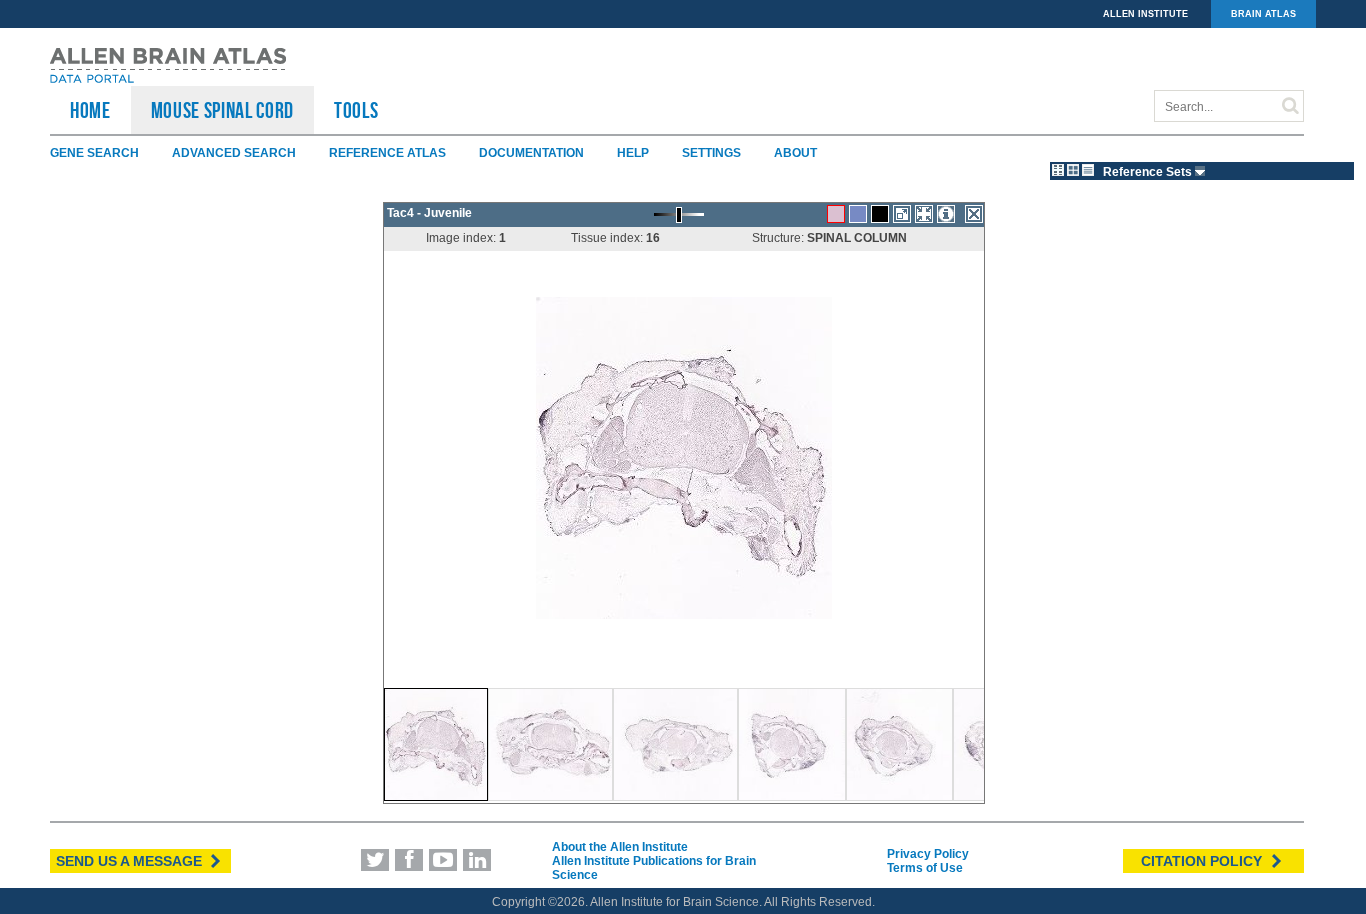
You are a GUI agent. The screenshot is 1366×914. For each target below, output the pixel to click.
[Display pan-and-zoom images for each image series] (1058, 170)
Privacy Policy (928, 854)
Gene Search (94, 153)
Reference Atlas (387, 153)
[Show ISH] (836, 214)
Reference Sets (1149, 172)
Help (633, 153)
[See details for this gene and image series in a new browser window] (946, 214)
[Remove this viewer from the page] (974, 214)
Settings (711, 153)
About (795, 153)
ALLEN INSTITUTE (1145, 14)
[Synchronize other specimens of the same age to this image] (924, 214)
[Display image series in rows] (1088, 170)
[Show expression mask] (880, 214)
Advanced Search (234, 153)
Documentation (531, 153)
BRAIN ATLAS (1263, 14)
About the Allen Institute (620, 847)
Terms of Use (925, 868)
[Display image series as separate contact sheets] (1073, 170)
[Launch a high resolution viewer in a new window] (902, 214)
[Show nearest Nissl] (858, 214)
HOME (90, 110)
